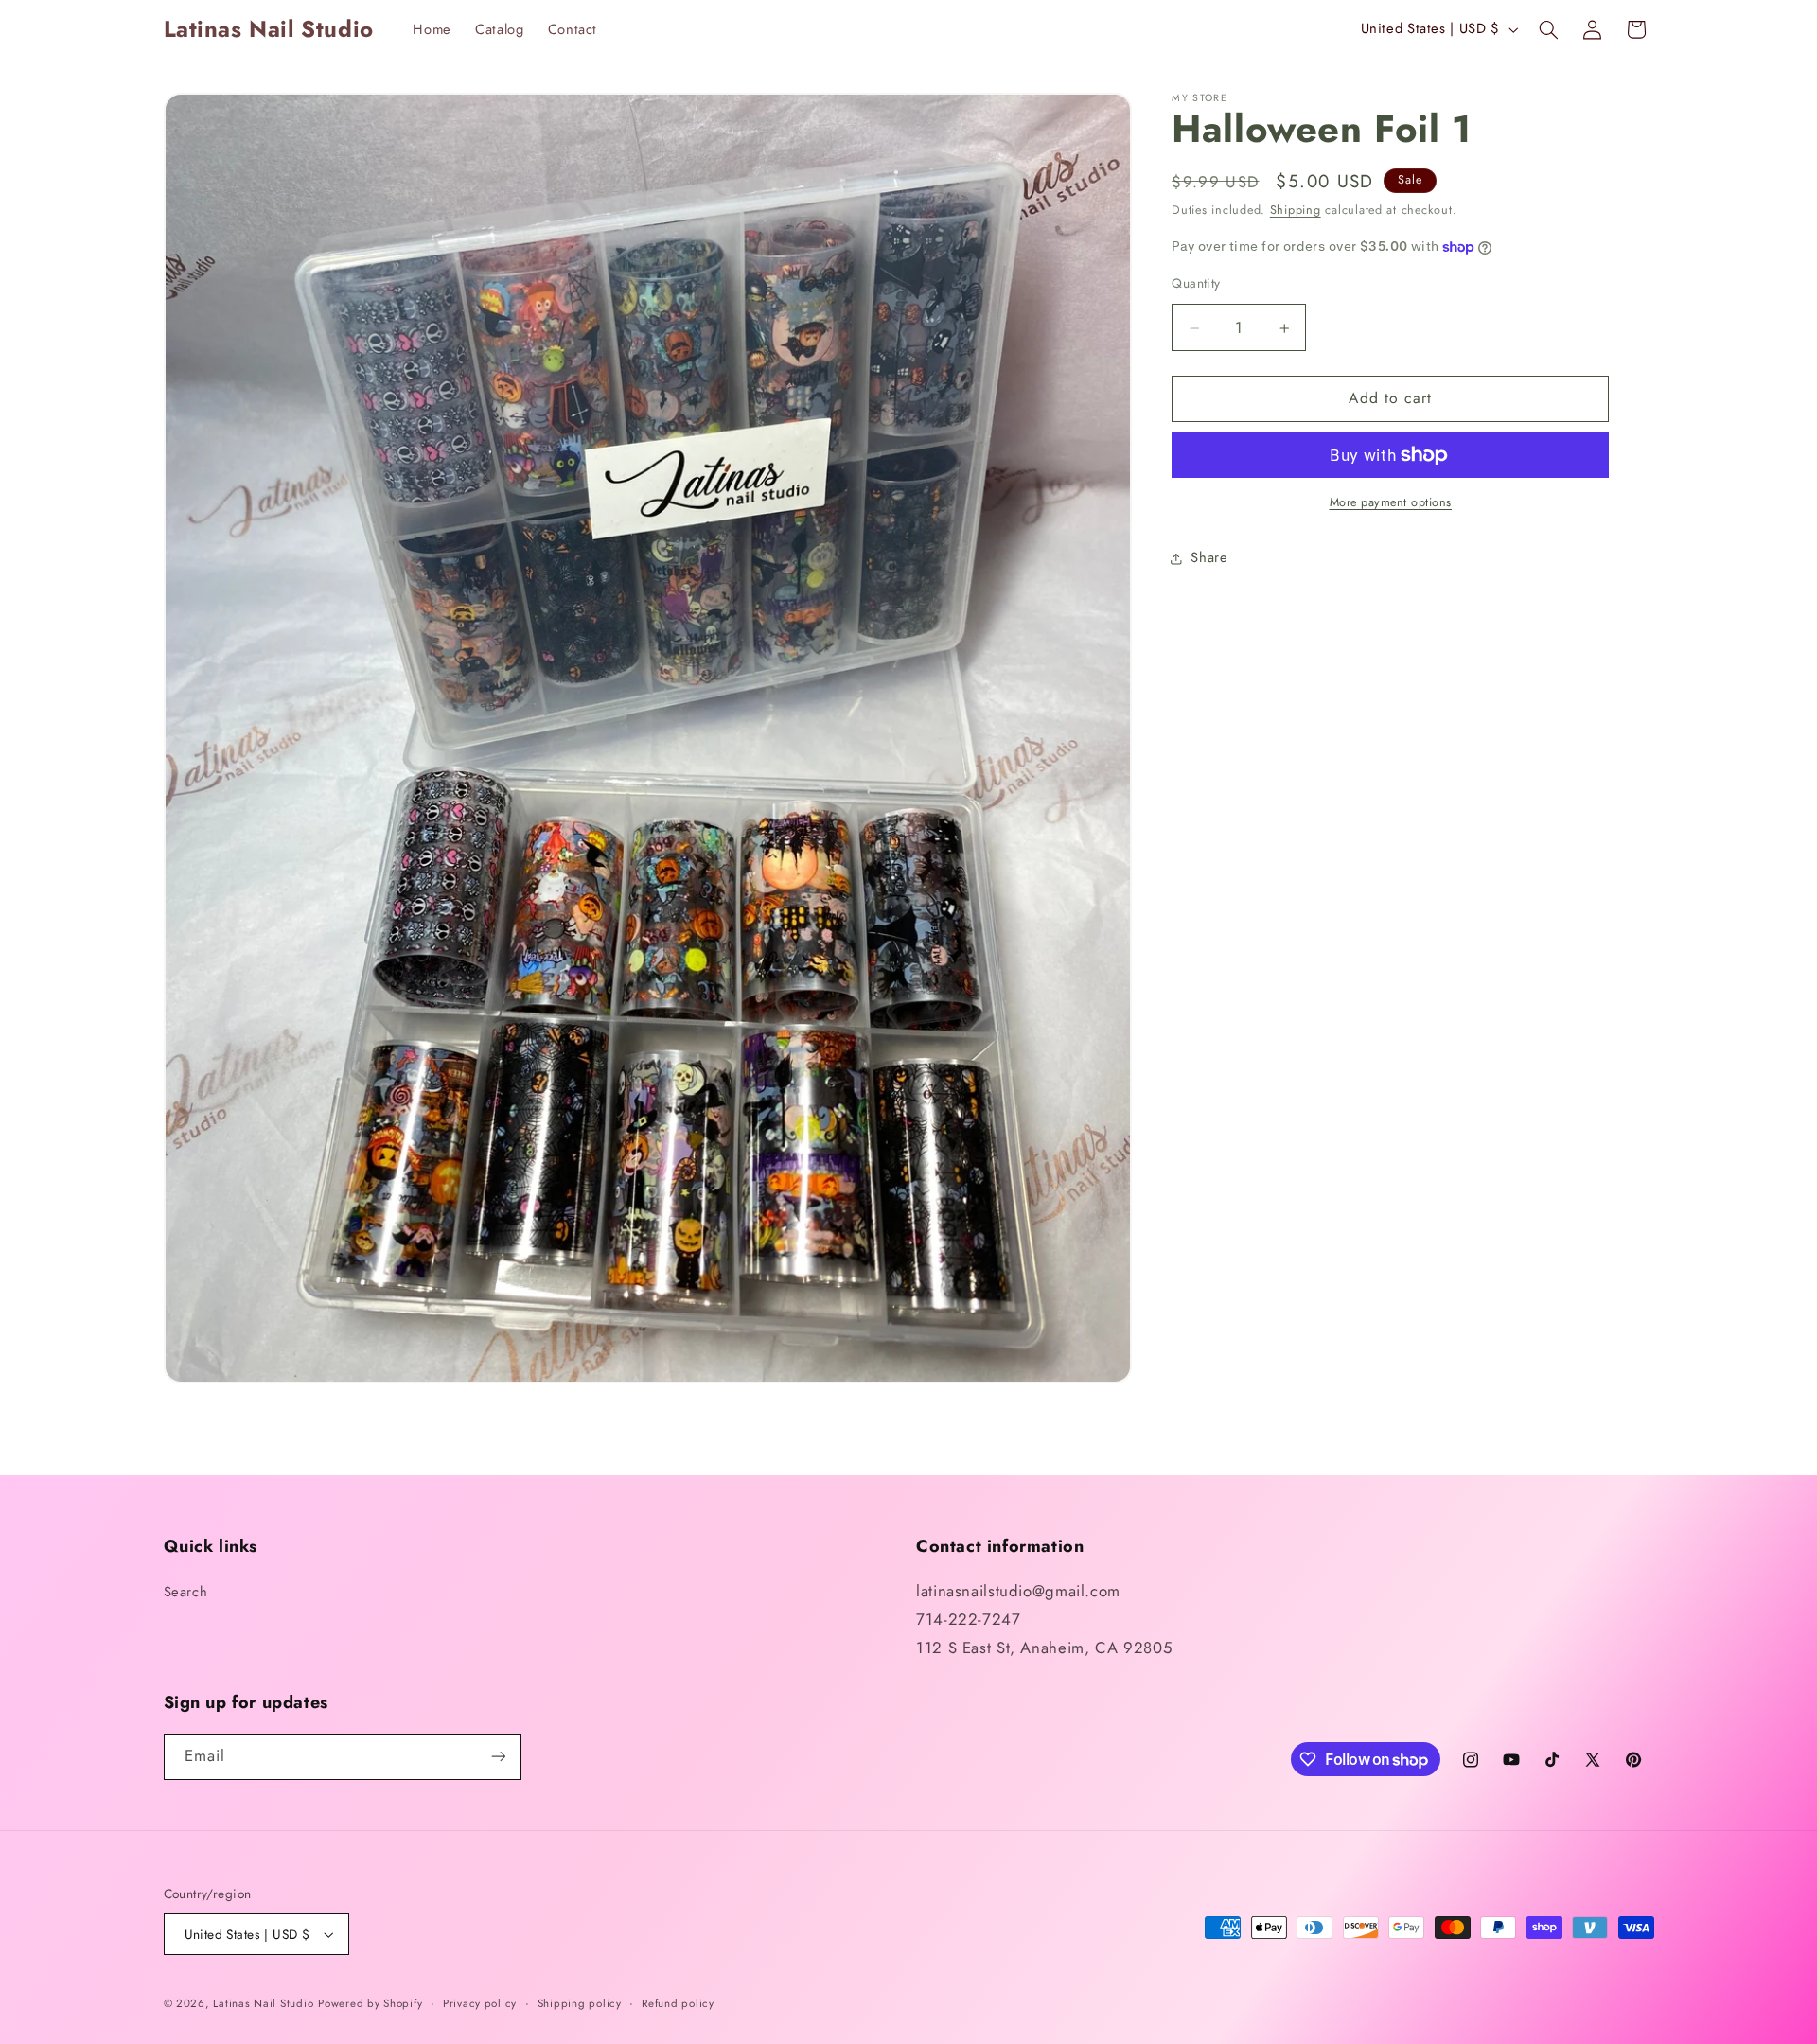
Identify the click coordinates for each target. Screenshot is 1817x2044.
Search (186, 1592)
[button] (1548, 29)
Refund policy (678, 2003)
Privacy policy (480, 2003)
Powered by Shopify (370, 2003)
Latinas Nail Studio (263, 2003)
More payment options (1391, 502)
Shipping (1296, 211)
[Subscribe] (498, 1757)
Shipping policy (580, 2003)
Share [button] (1209, 557)
